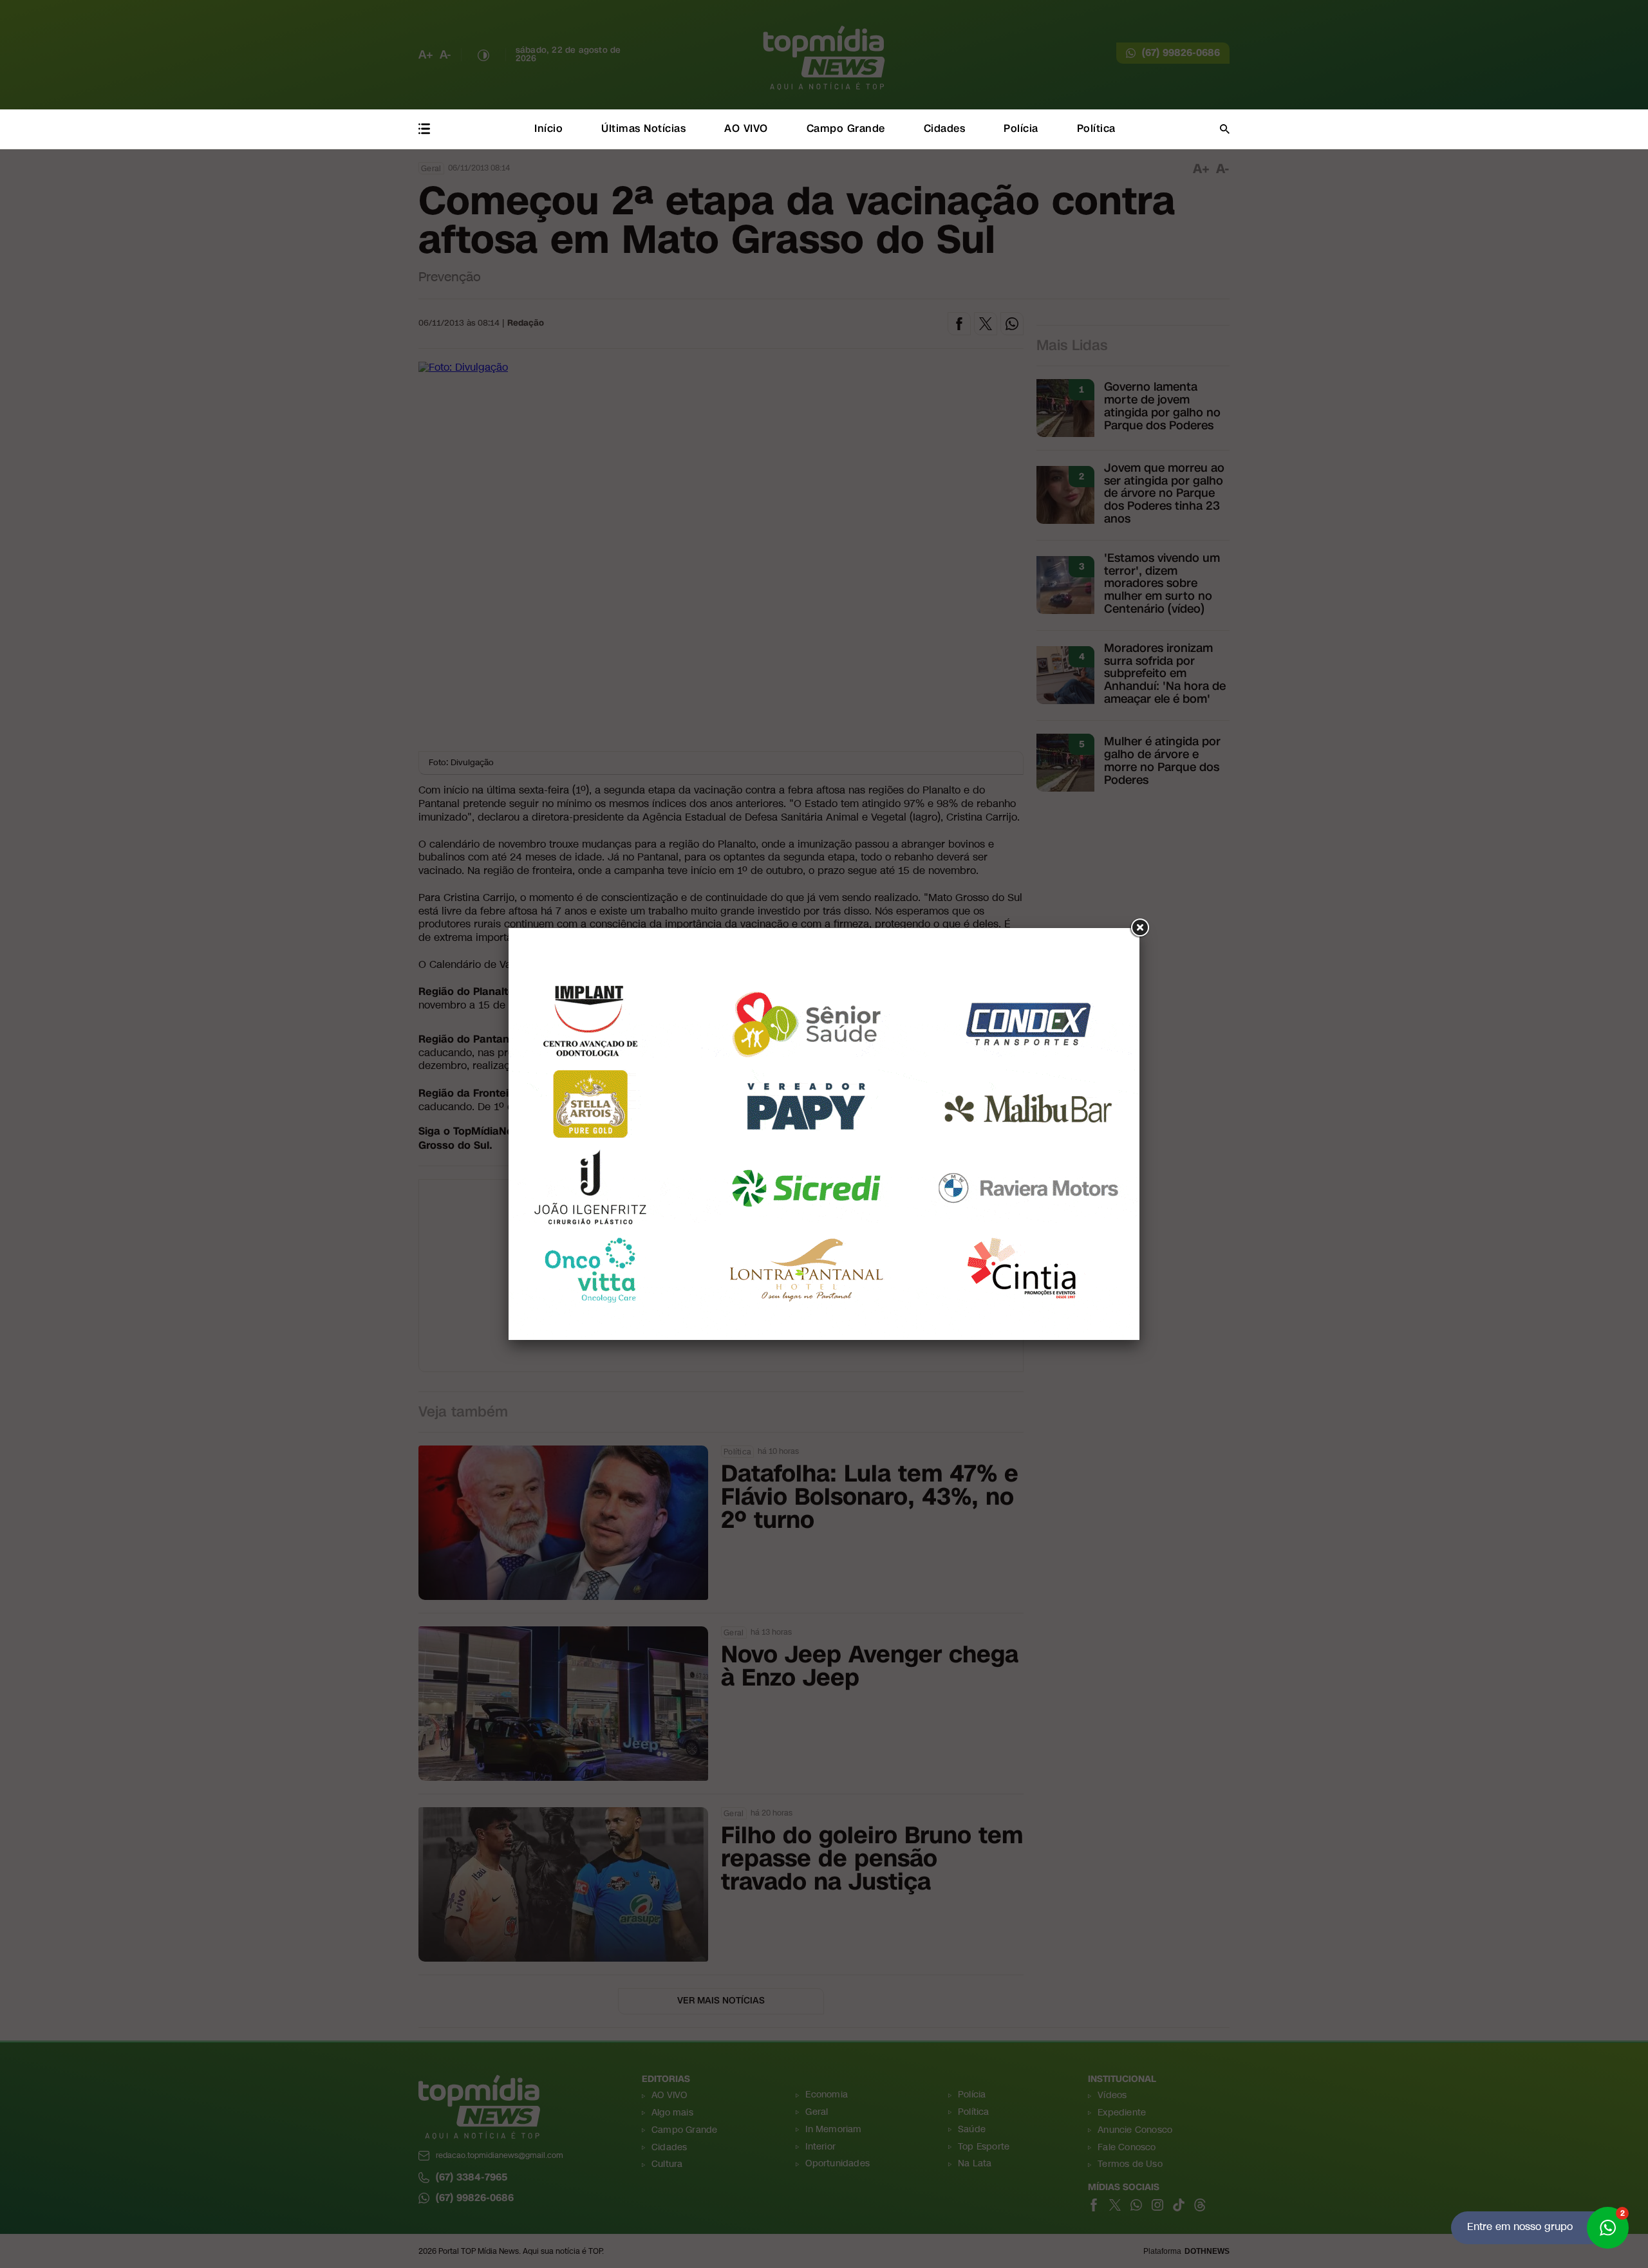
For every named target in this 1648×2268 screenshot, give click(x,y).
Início (548, 128)
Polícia (1021, 128)
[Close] (1139, 928)
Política (1096, 128)
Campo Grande (846, 128)
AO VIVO (746, 128)
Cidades (945, 128)
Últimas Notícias (643, 128)
